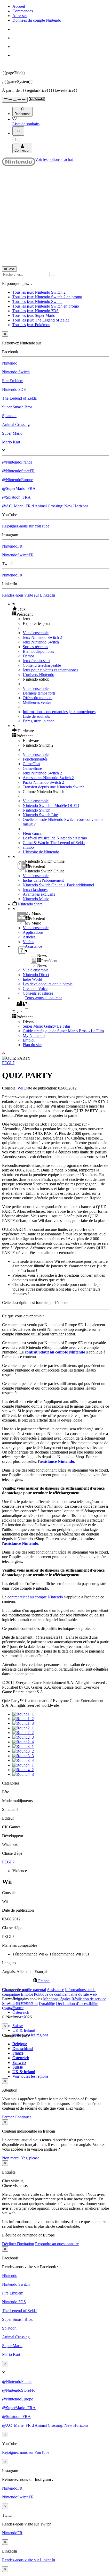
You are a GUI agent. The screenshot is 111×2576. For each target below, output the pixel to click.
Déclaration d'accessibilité (77, 2004)
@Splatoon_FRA (16, 497)
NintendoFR (12, 546)
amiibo (28, 847)
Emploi (29, 1040)
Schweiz (19, 2063)
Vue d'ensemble (36, 633)
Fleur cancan (33, 833)
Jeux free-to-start (36, 661)
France (18, 2008)
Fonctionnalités (35, 759)
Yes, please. (31, 2158)
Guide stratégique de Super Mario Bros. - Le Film (63, 1031)
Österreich (21, 2012)
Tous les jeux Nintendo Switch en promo (46, 306)
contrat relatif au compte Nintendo (55, 1352)
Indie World (32, 979)
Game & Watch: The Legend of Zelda (54, 843)
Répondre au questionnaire (57, 2244)
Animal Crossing (16, 424)
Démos (29, 656)
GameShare (32, 768)
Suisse (18, 2026)
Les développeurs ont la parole (48, 984)
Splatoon (9, 416)
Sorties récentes (35, 647)
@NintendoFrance (17, 462)
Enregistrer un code (39, 721)
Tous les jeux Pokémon (31, 325)
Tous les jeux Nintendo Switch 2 (39, 292)
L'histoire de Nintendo (41, 852)
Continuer (23, 2117)
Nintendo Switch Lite (40, 815)
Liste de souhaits (36, 716)
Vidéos (28, 942)
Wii (20, 1088)
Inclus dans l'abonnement (43, 880)
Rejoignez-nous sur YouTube (26, 526)
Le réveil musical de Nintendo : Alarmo (55, 838)
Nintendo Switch (16, 372)
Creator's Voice (35, 989)
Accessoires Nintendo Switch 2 (48, 778)
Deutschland (23, 2049)
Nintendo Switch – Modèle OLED (51, 806)
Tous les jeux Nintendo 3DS (35, 311)
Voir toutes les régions (30, 2035)
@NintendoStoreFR (18, 471)
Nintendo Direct (36, 975)
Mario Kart (11, 442)
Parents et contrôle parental (24, 1990)
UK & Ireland (24, 2030)
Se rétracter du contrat (20, 2004)
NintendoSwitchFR (18, 555)
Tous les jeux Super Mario (34, 315)
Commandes (23, 11)
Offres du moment (38, 698)
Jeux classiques (35, 890)
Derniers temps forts (39, 693)
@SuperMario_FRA (19, 488)
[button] (61, 609)
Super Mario (12, 433)
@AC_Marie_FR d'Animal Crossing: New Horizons (45, 506)
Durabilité (47, 2004)
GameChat (31, 764)
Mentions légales (57, 1999)
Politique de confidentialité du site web (65, 1994)
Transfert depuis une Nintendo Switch (54, 787)
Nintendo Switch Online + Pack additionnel (58, 885)
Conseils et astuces (38, 993)
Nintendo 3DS (14, 389)
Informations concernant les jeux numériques (59, 712)
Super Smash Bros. (18, 407)
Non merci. (12, 2158)
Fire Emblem (13, 381)
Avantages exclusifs (39, 894)
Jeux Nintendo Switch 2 (42, 637)
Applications (33, 932)
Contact (8, 2008)
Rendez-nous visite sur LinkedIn (29, 595)
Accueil (19, 6)
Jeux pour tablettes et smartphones (50, 670)
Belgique (20, 2044)
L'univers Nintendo (38, 675)
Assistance (55, 1990)
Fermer (8, 2117)
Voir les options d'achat (54, 159)
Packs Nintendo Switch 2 (43, 782)
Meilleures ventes (37, 702)
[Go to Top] (55, 1054)
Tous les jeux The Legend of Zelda (41, 320)
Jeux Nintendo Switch (41, 642)
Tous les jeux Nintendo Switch (37, 302)
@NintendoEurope (18, 480)
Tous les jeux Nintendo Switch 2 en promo (47, 297)
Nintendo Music (36, 899)
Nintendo (10, 363)
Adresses (20, 16)
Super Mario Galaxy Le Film (46, 1026)
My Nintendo (34, 1035)
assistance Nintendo (57, 1461)
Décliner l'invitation (18, 2244)
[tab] (55, 1981)
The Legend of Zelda (19, 398)
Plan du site (32, 1045)
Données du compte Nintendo (37, 20)
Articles (29, 937)
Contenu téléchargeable (42, 665)
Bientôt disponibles (38, 651)
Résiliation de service (89, 1999)
